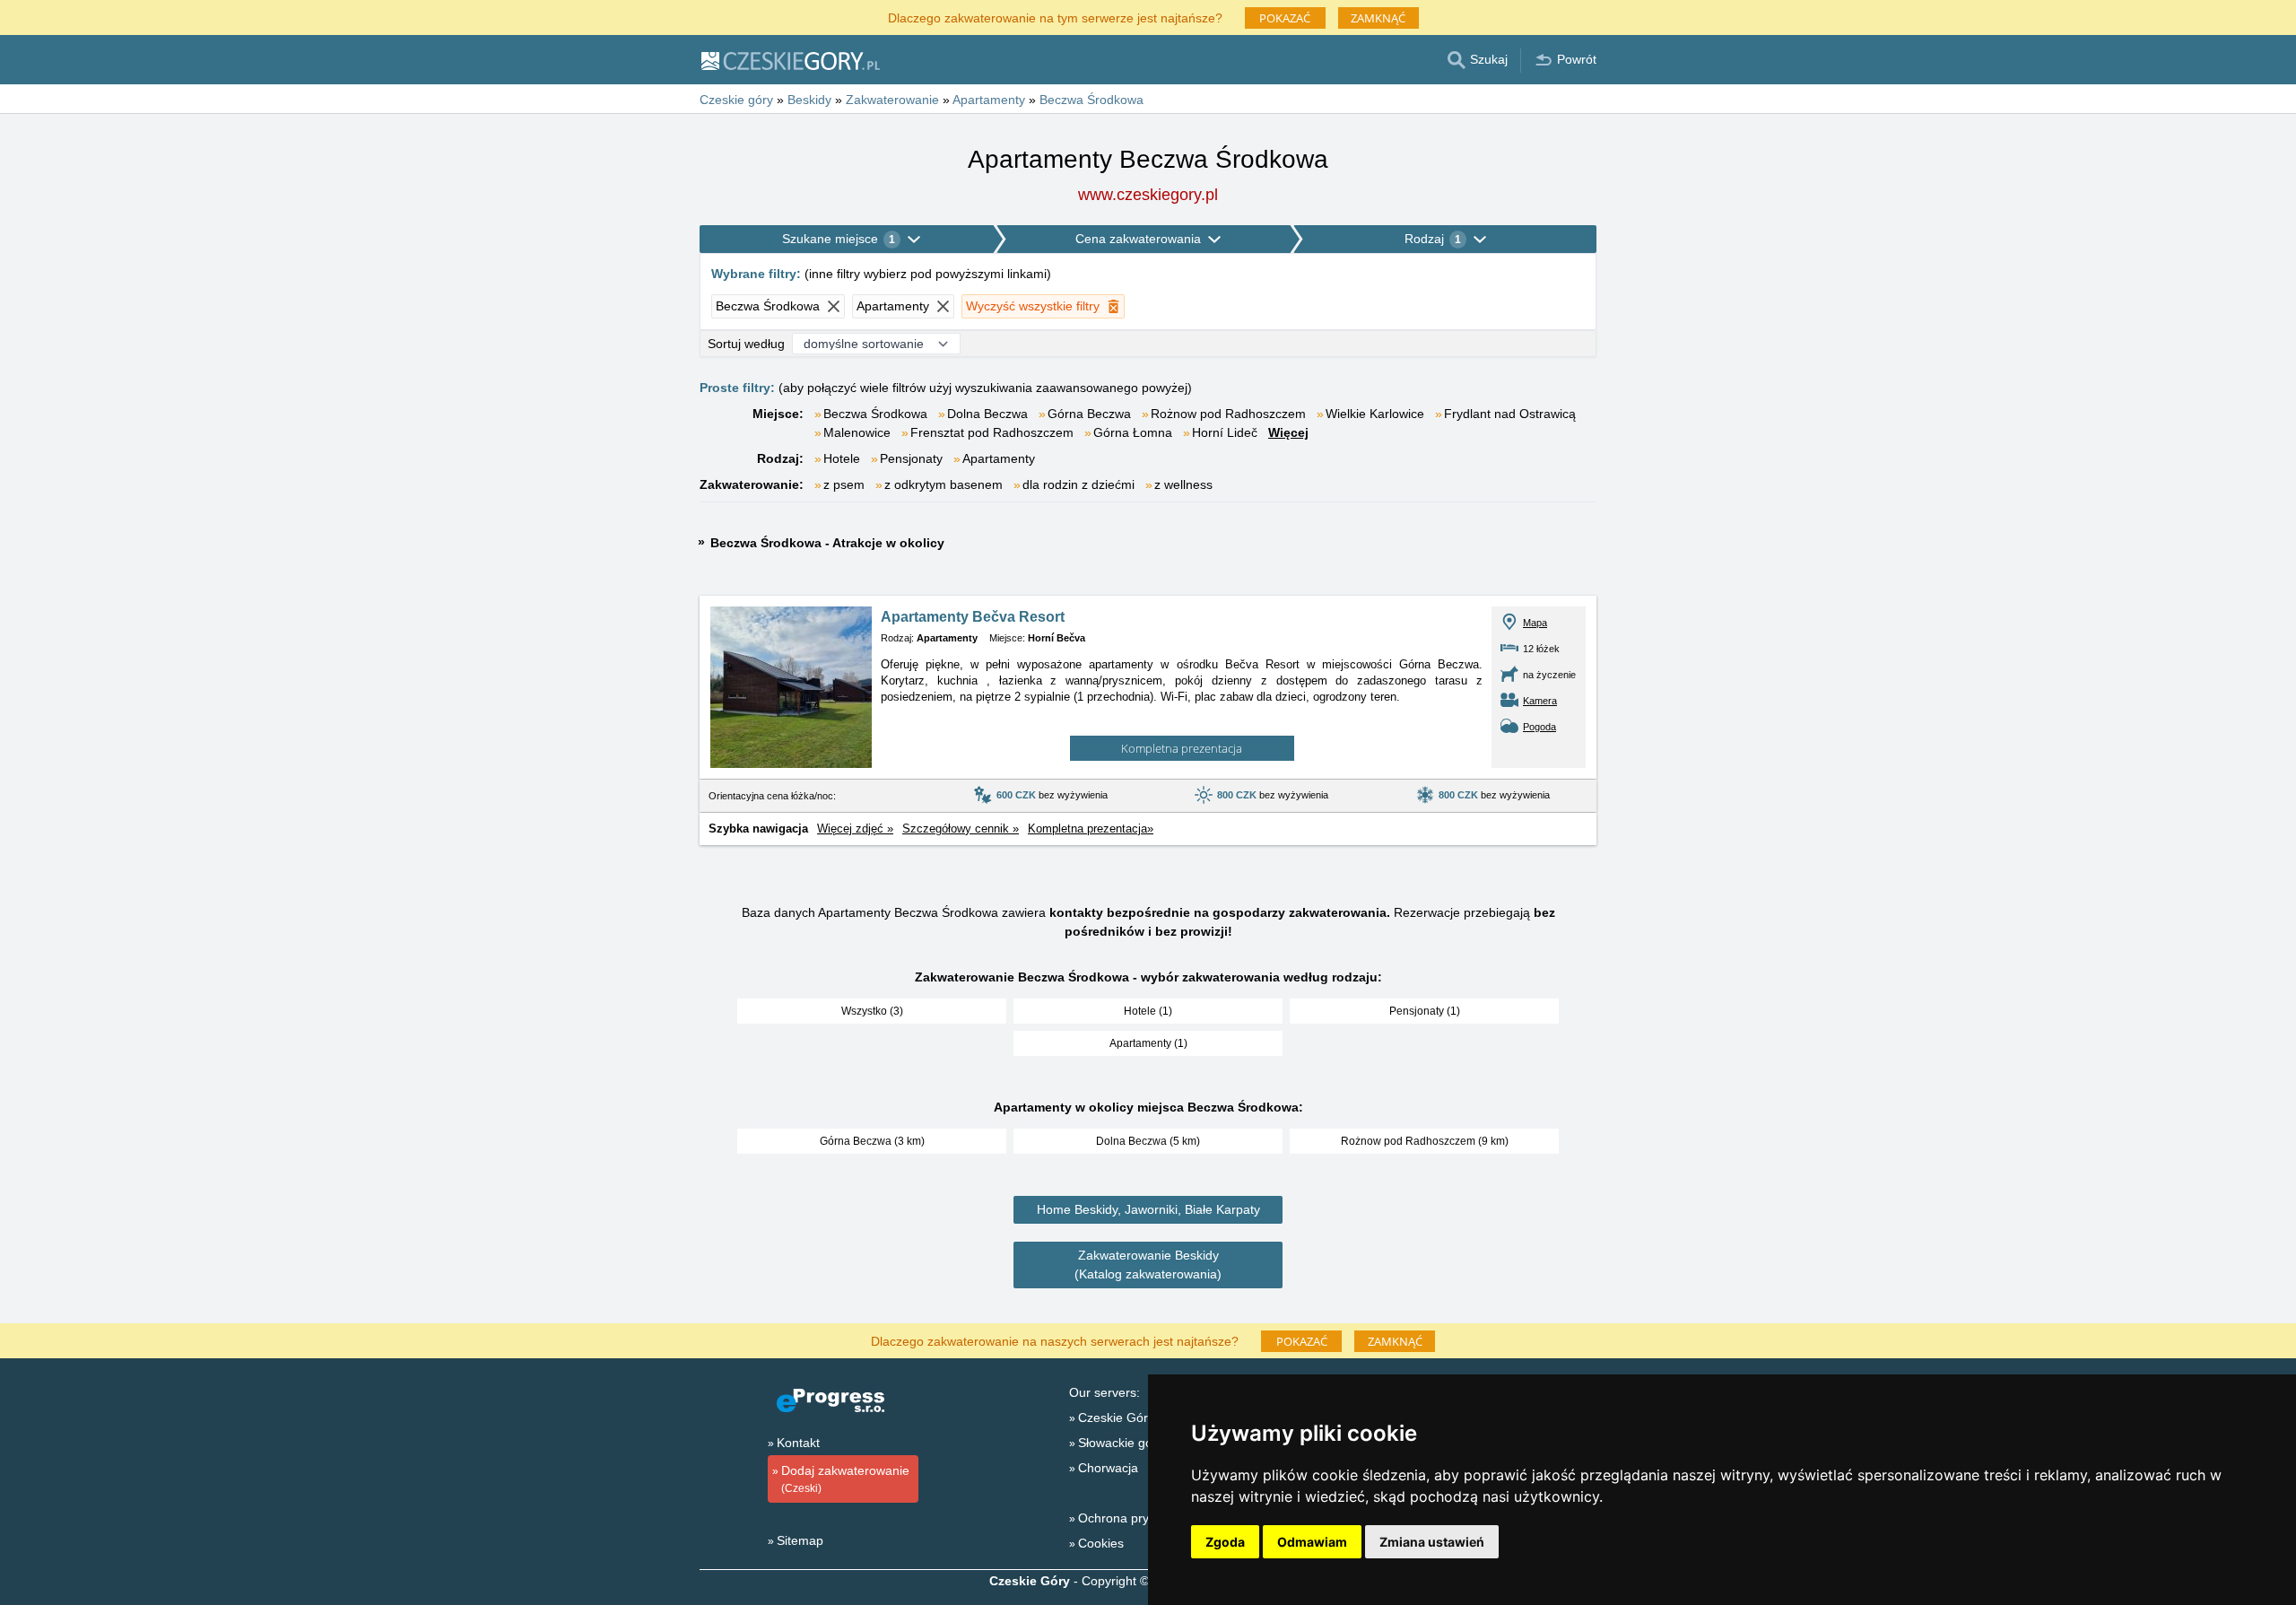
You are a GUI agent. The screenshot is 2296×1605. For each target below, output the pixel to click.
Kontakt (798, 1443)
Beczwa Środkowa (875, 414)
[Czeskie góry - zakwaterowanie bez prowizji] (790, 60)
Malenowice (857, 432)
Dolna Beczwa (987, 414)
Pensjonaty (911, 458)
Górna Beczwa (1089, 414)
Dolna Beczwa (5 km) (1148, 1141)
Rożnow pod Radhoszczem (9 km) (1425, 1141)
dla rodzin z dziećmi (1078, 484)
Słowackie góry (1121, 1443)
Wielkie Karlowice (1375, 414)
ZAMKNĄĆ (1378, 18)
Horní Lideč (1225, 432)
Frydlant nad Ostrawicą (1510, 414)
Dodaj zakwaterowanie (845, 1479)
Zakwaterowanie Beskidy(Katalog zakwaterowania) (1148, 1265)
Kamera (1540, 701)
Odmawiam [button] (1312, 1542)
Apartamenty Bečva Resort (973, 617)
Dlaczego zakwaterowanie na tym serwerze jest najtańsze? (1055, 17)
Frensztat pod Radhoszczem (992, 432)
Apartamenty (999, 458)
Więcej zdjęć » (855, 829)
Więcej (1288, 432)
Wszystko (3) (872, 1011)
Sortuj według (746, 344)
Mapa (1535, 623)
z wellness (1183, 484)
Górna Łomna (1133, 432)
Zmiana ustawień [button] (1432, 1542)
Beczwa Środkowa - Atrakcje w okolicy (827, 543)
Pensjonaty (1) (1425, 1011)
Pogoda (1539, 727)
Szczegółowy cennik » (961, 829)
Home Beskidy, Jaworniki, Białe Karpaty (1148, 1209)
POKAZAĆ (1285, 18)
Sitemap (800, 1540)
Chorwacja (1108, 1468)
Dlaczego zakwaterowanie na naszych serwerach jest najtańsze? (1055, 1340)
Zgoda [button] (1225, 1542)
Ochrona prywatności (1138, 1518)
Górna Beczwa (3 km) (872, 1141)
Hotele (842, 458)
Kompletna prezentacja (1182, 748)
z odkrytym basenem (944, 484)
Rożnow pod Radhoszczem (1228, 414)
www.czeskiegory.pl (1148, 195)
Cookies (1101, 1543)
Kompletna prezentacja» (1091, 829)
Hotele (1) (1148, 1011)
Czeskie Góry (1116, 1417)
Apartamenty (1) (1148, 1043)
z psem (844, 484)
